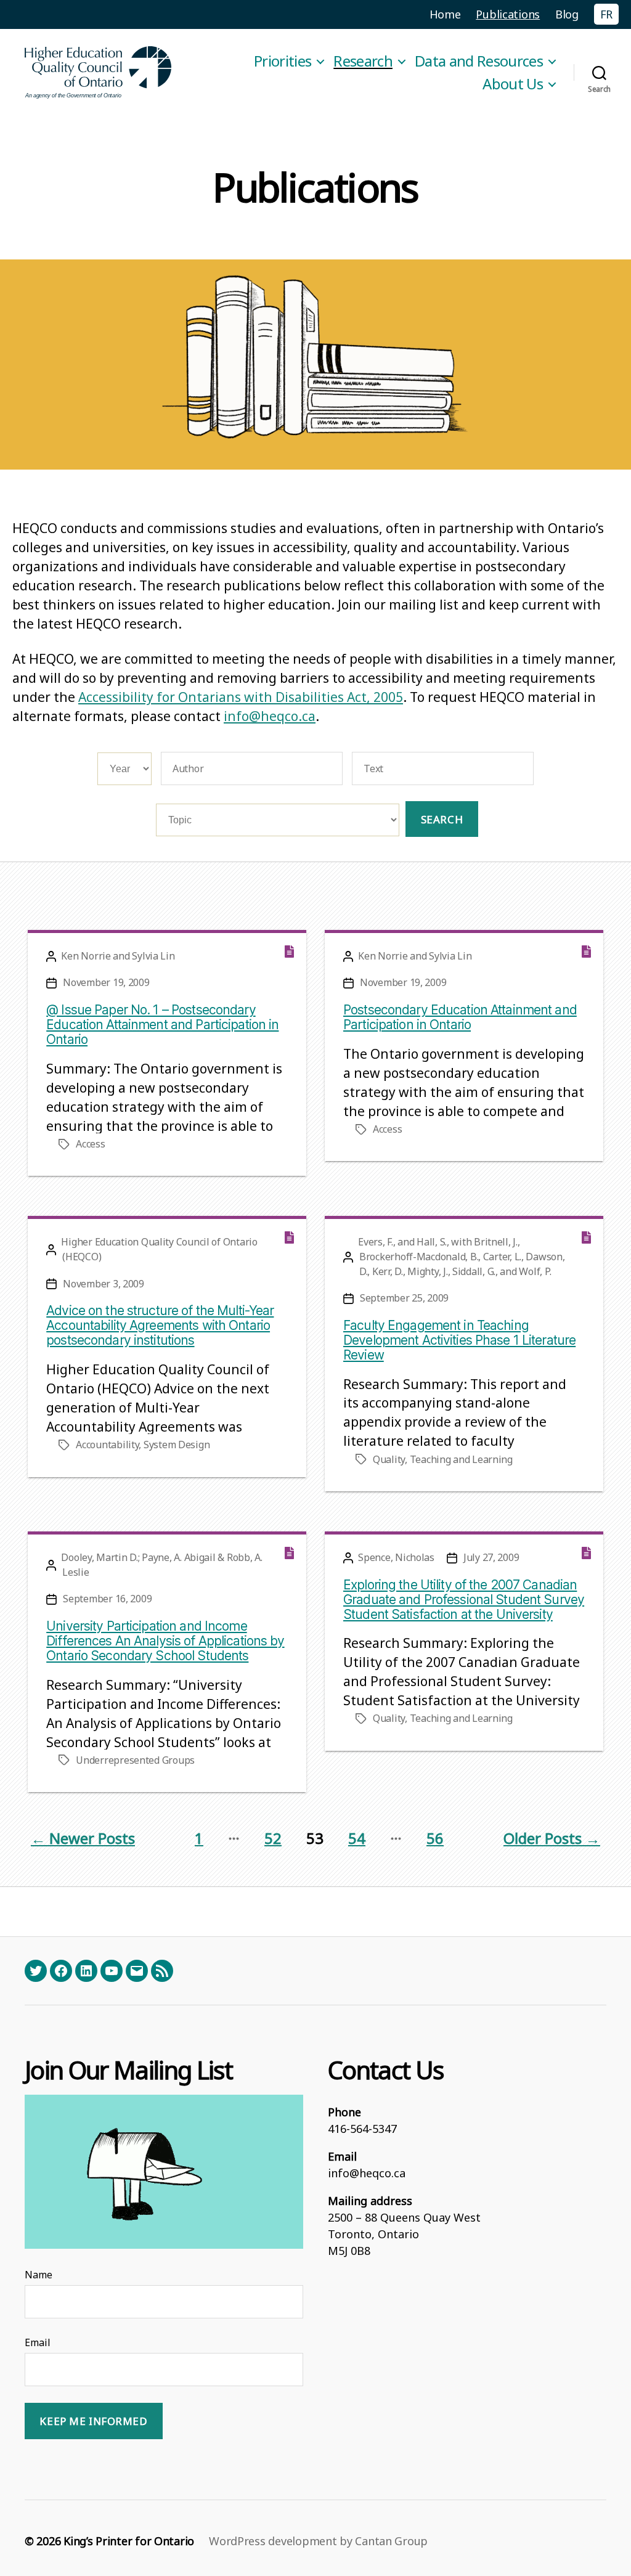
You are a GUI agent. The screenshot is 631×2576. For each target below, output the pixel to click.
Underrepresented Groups (135, 1760)
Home (445, 14)
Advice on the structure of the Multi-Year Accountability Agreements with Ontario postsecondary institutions (160, 1325)
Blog (567, 14)
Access (90, 1144)
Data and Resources (479, 61)
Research (363, 61)
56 (435, 1838)
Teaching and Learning (461, 1459)
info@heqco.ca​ (270, 716)
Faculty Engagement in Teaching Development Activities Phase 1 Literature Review (459, 1340)
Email (38, 2342)
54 (357, 1838)
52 (273, 1838)
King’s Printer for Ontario (129, 2541)
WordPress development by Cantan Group (318, 2541)
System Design (177, 1445)
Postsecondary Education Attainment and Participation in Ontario (460, 1017)
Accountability (107, 1445)
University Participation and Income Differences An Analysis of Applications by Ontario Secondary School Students (165, 1641)
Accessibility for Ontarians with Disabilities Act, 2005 (241, 697)
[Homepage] (99, 72)
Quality (389, 1459)
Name (39, 2275)
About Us (513, 84)
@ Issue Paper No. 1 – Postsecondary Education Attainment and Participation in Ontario (162, 1025)
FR (606, 14)
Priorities (283, 61)
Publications (508, 14)
